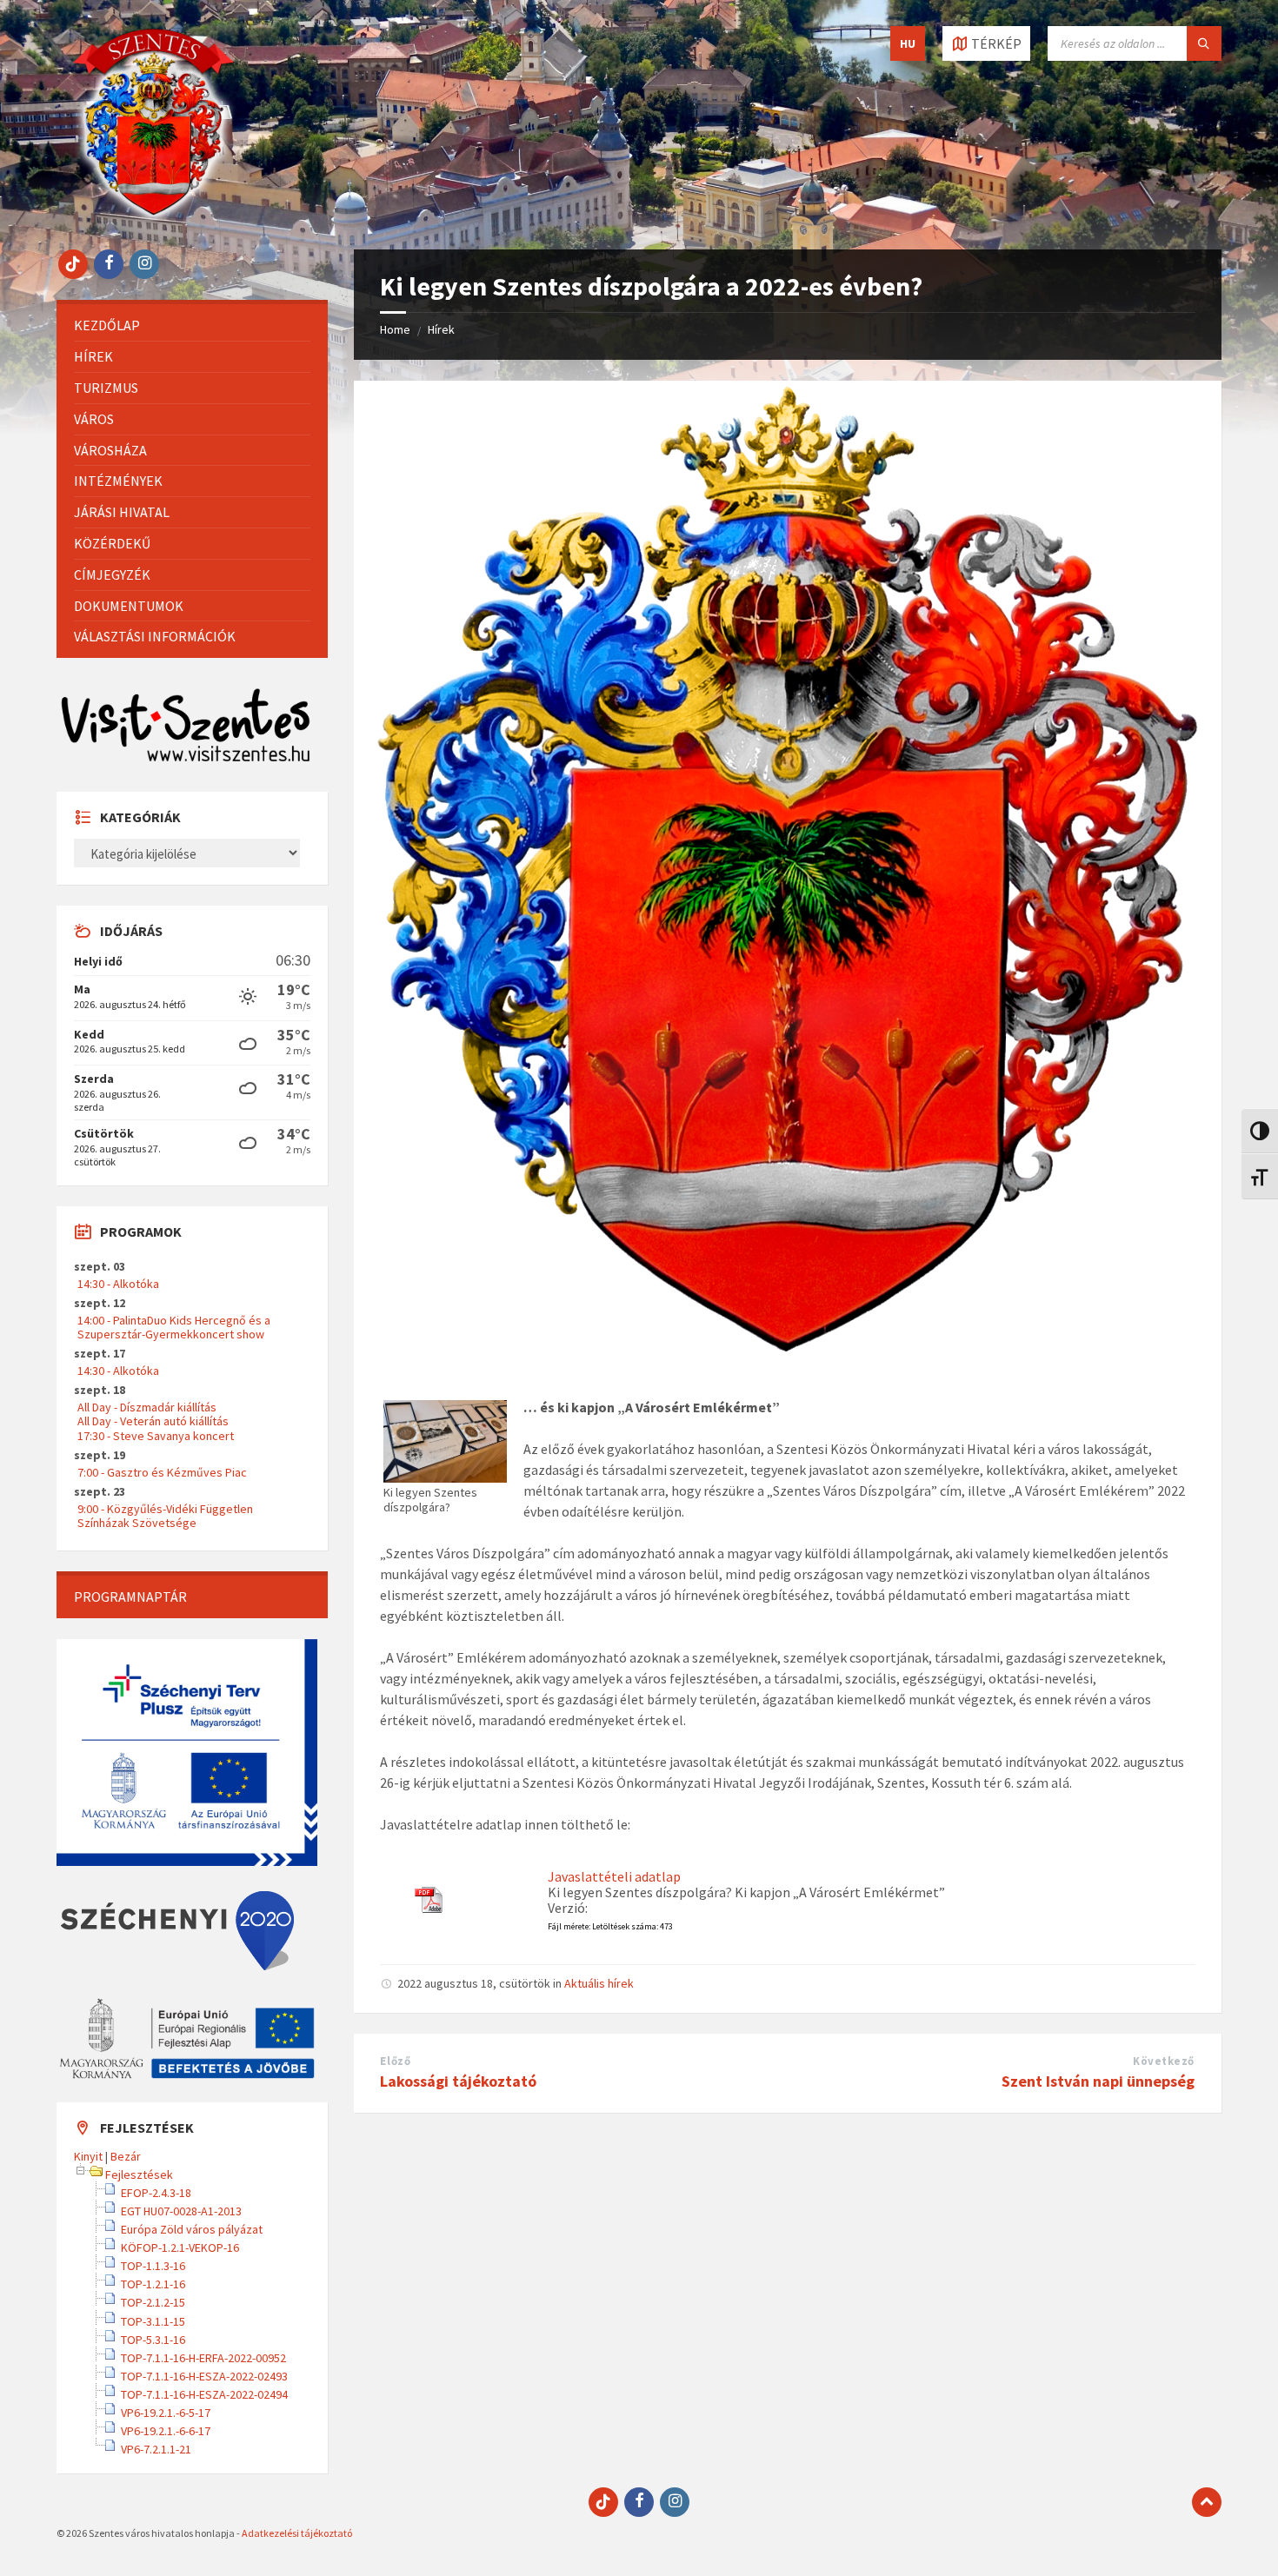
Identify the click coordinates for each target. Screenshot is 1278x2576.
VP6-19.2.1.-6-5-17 (166, 2413)
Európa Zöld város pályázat (192, 2229)
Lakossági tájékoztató (458, 2081)
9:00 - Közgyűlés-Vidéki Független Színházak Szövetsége (165, 1516)
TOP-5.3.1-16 (153, 2340)
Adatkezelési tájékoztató (297, 2533)
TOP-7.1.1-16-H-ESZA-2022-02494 (204, 2394)
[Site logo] (154, 216)
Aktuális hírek (599, 1983)
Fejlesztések (139, 2174)
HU (908, 43)
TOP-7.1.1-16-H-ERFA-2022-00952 (203, 2358)
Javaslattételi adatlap (614, 1876)
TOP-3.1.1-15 (153, 2321)
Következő (1164, 2061)
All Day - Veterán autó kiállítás (153, 1421)
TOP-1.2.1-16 (153, 2284)
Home (395, 329)
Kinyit (88, 2156)
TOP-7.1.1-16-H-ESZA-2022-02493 (204, 2376)
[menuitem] (192, 325)
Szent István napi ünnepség (1098, 2081)
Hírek (441, 329)
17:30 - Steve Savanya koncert (156, 1436)
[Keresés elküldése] (1204, 43)
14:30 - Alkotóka (118, 1284)
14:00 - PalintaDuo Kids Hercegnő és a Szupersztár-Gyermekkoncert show (174, 1327)
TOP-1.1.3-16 (153, 2266)
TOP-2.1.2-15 (153, 2302)
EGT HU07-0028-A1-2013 (181, 2211)
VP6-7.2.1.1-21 (156, 2449)
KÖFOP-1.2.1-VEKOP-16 (180, 2247)
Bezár (126, 2156)
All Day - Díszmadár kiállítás (147, 1407)
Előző (395, 2061)
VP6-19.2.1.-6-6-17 (166, 2431)
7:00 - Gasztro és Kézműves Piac (162, 1472)
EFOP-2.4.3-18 (156, 2193)
